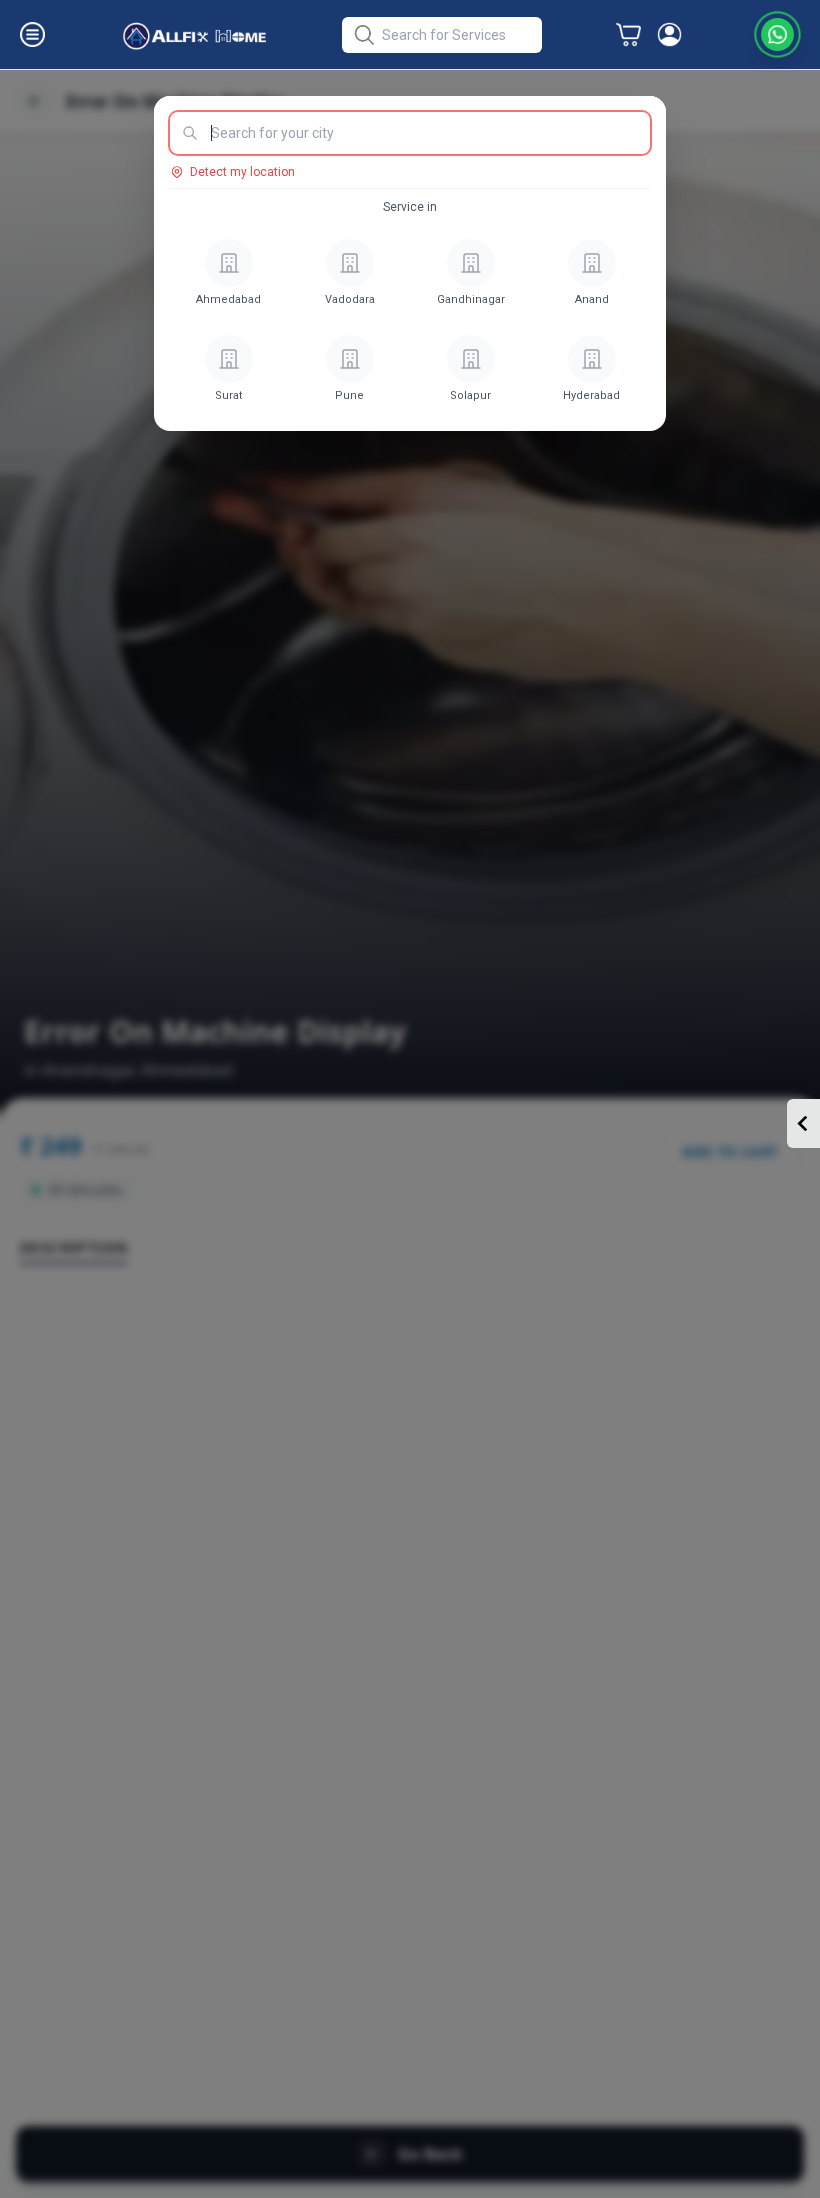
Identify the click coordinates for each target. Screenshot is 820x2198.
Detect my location (242, 172)
